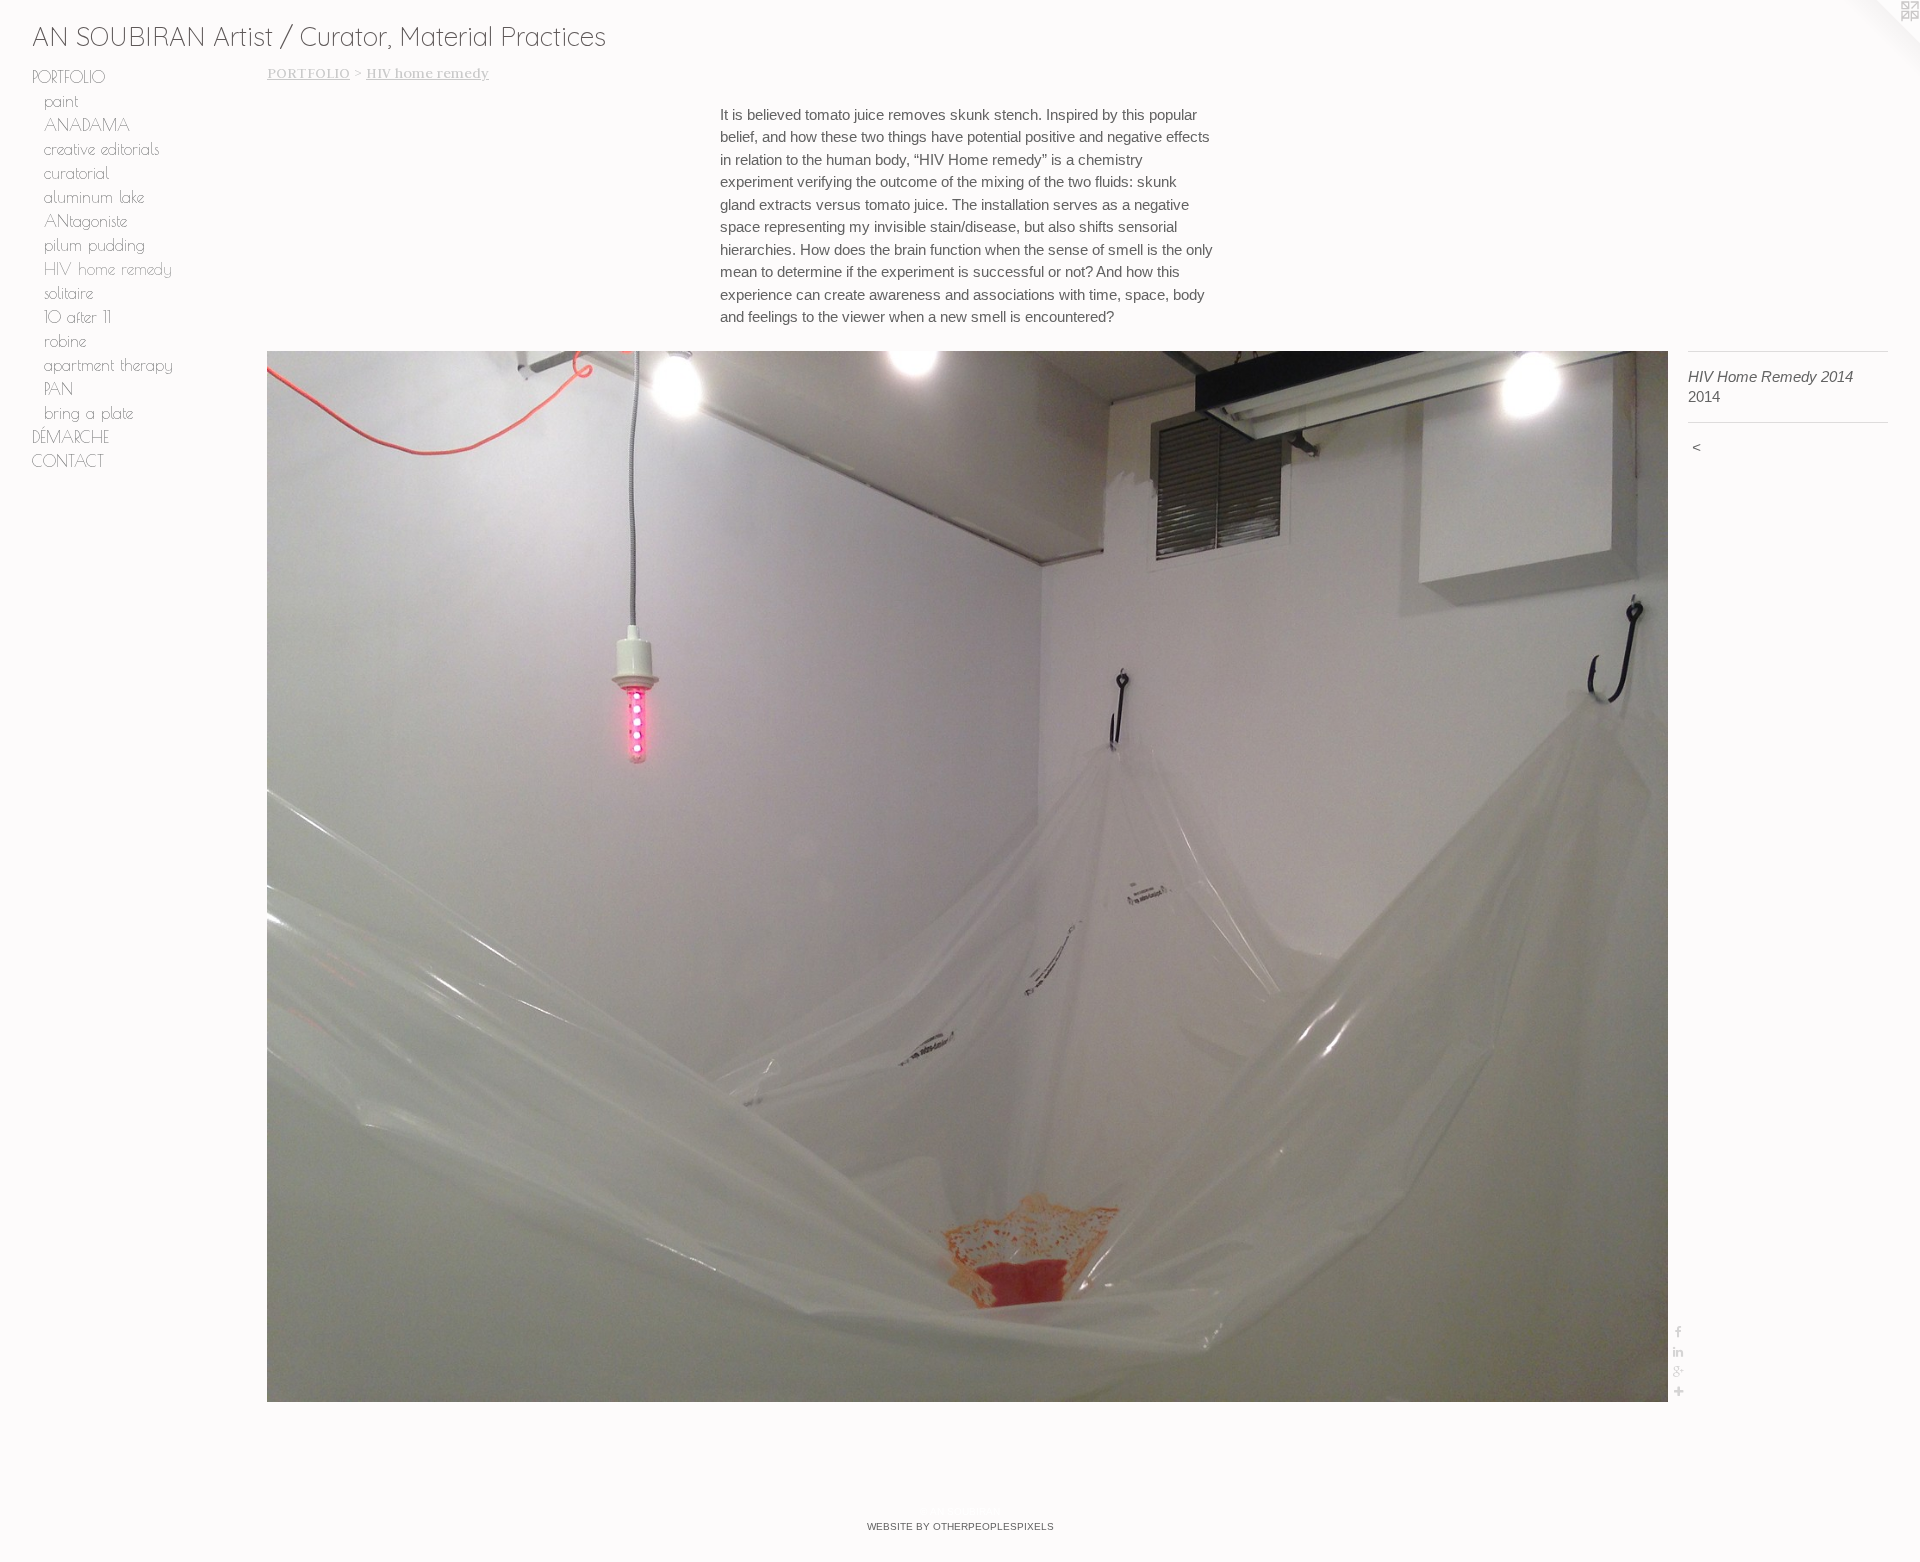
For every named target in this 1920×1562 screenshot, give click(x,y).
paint (61, 101)
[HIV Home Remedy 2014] (967, 876)
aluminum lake (94, 197)
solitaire (68, 293)
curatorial (76, 173)
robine (65, 341)
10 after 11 (77, 317)
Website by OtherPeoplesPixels (960, 1526)
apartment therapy (108, 365)
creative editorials (101, 149)
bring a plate (88, 413)
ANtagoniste (85, 221)
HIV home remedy (108, 269)
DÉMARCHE (70, 437)
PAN (58, 389)
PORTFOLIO (68, 77)
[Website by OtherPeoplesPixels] (1880, 40)
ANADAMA (87, 125)
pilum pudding (94, 245)
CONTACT (68, 461)
